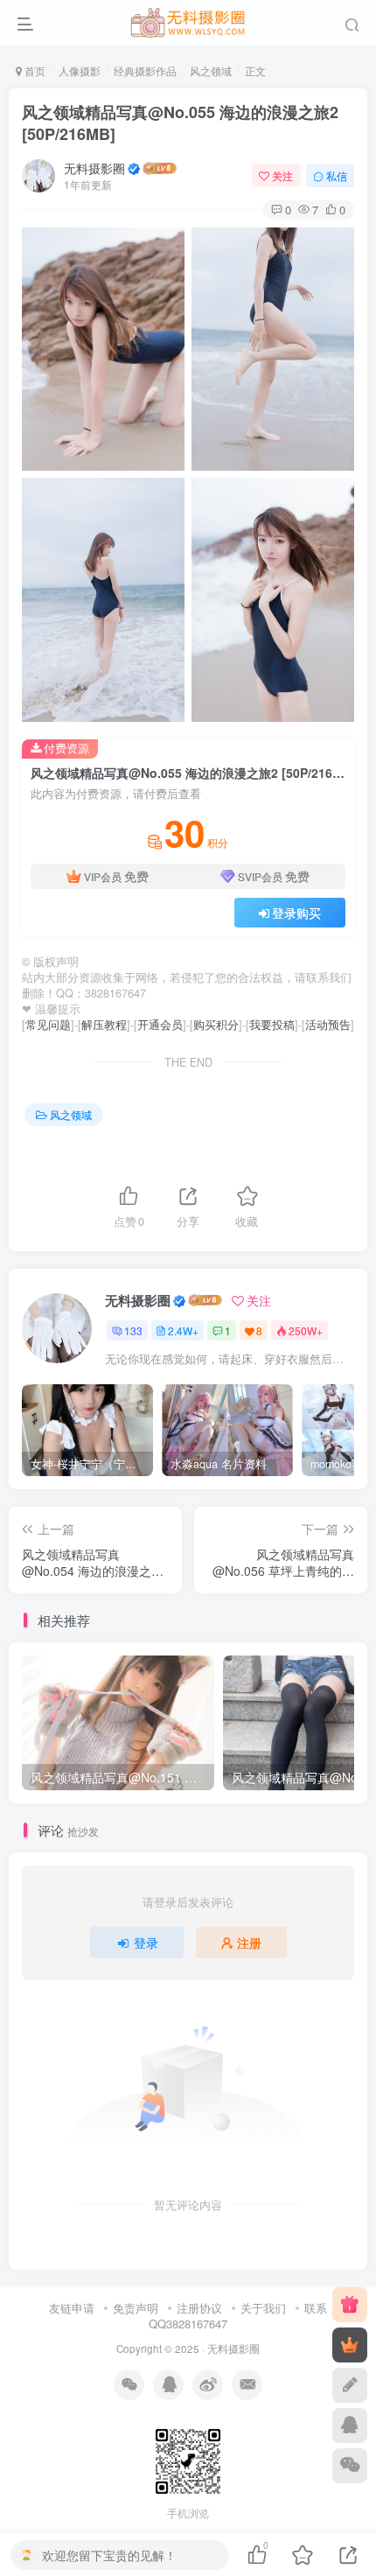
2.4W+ (183, 1330)
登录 (146, 1942)
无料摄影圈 (94, 168)
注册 (249, 1942)
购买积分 (216, 1025)
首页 (34, 70)
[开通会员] (350, 2345)
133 (133, 1330)
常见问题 (48, 1025)
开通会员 (160, 1025)
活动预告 (328, 1025)
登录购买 (296, 913)
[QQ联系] (350, 2425)
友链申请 (72, 2308)
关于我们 (263, 2308)
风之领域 (211, 70)
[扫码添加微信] (350, 2466)
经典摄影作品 (145, 70)
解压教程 (104, 1025)
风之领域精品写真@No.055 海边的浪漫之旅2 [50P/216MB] (180, 123)
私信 (337, 175)
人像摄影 (80, 70)
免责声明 (136, 2308)
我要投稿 (272, 1025)
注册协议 (199, 2308)
